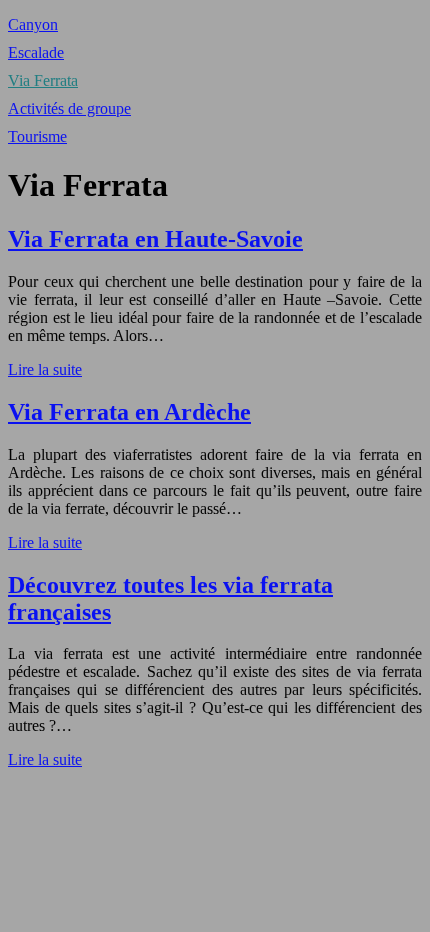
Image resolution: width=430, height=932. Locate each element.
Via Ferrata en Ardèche (129, 412)
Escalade (36, 52)
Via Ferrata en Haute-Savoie (155, 239)
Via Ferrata (43, 80)
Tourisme (37, 136)
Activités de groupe (69, 108)
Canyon (33, 24)
